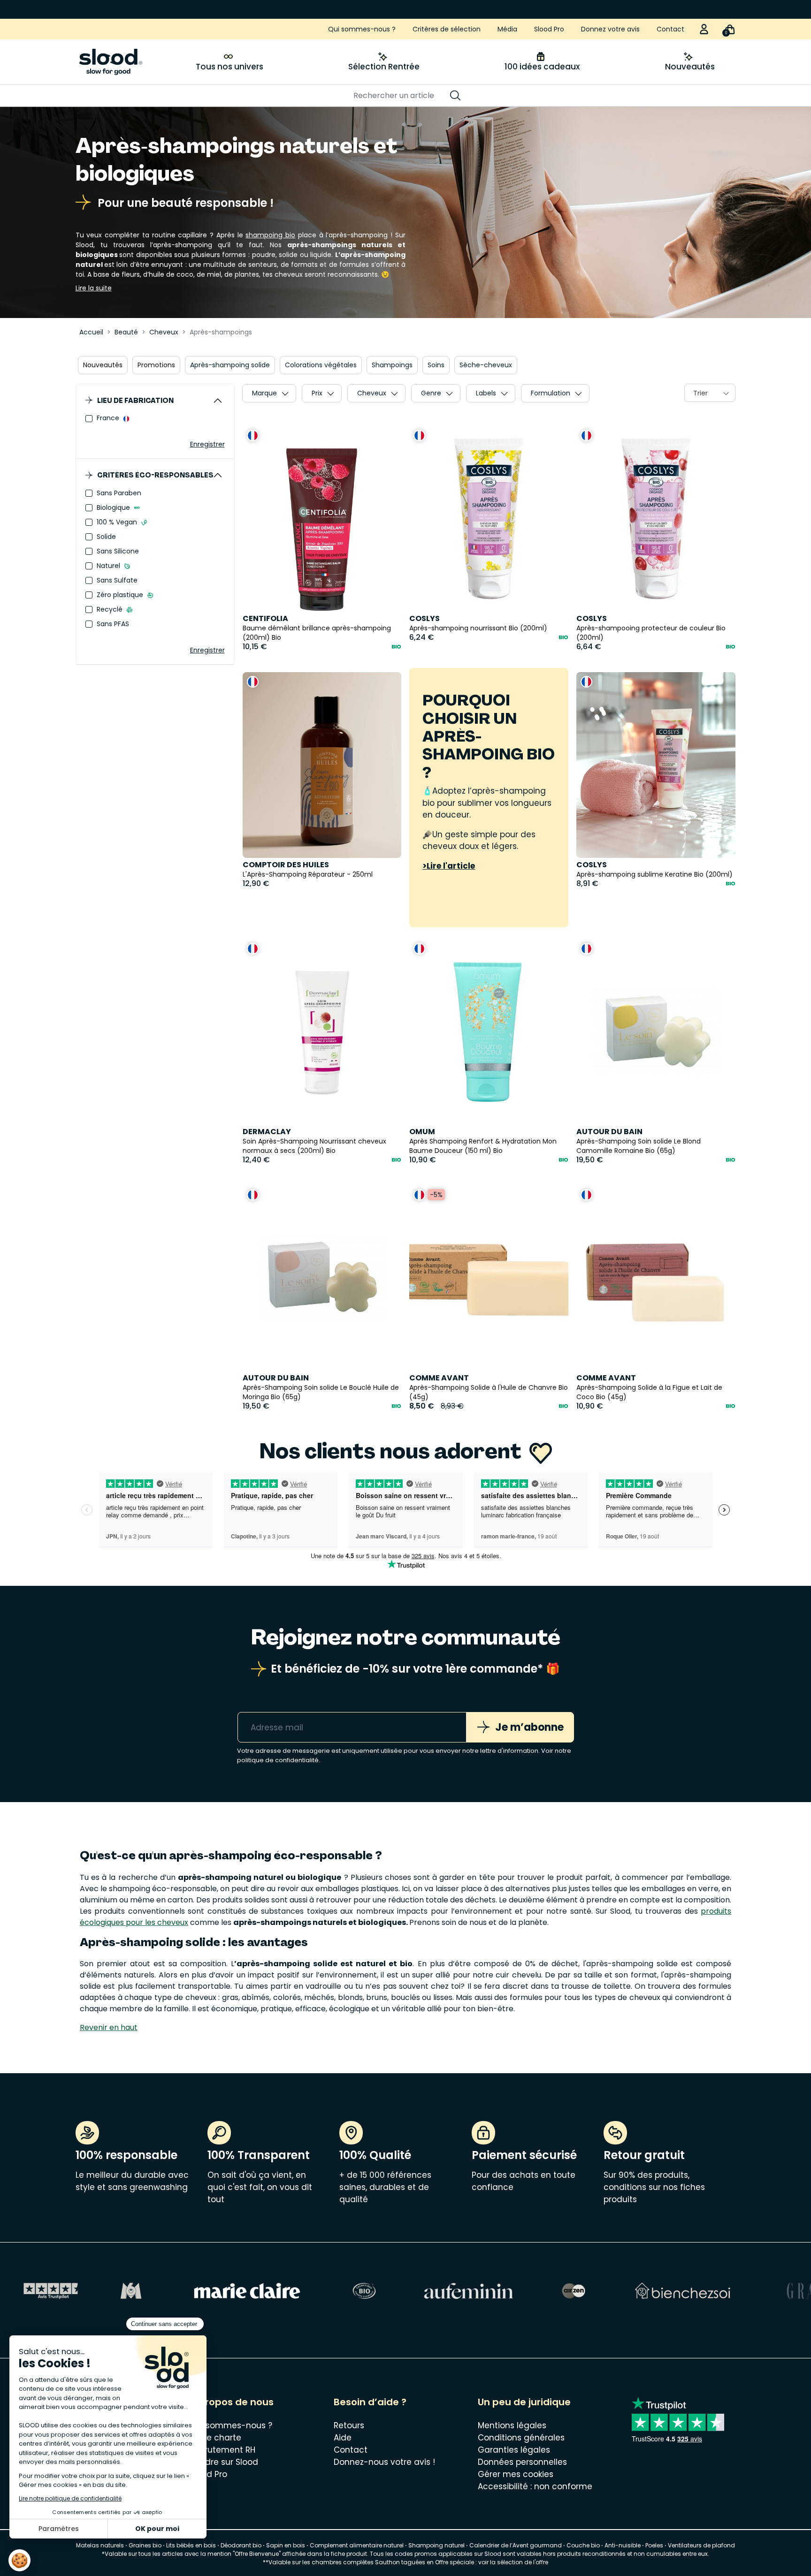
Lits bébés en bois (191, 2545)
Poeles (654, 2545)
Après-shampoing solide (230, 365)
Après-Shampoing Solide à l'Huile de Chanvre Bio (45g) (489, 1392)
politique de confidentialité (278, 1760)
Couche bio (583, 2545)
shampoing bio (270, 235)
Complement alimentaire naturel (357, 2545)
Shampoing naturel (436, 2545)
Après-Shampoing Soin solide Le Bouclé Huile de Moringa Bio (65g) (321, 1392)
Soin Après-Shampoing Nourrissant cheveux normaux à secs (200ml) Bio (314, 1146)
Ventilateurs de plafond (701, 2545)
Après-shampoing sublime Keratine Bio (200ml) (654, 874)
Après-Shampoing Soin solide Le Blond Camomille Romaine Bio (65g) (639, 1146)
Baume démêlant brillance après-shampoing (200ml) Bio (317, 633)
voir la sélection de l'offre (513, 2562)
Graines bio (145, 2545)
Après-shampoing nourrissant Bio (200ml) (478, 628)
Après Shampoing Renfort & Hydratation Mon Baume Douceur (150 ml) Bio (483, 1146)
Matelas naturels (100, 2545)
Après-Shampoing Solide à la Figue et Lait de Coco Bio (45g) (649, 1392)
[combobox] (710, 393)
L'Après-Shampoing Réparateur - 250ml (308, 874)
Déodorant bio (241, 2545)
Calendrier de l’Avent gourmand (516, 2545)
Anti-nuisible (623, 2545)
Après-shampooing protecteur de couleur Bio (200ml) (651, 633)
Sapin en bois (286, 2545)
